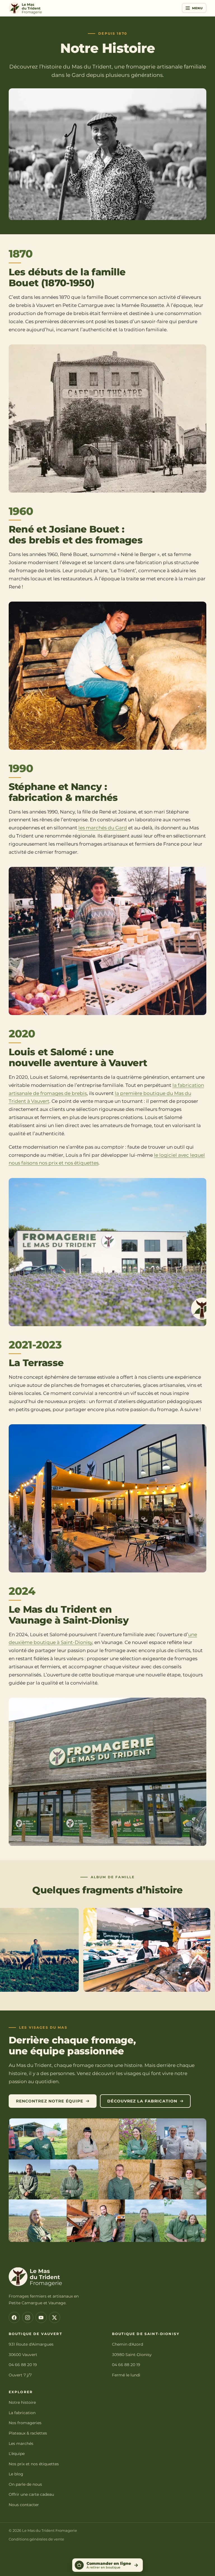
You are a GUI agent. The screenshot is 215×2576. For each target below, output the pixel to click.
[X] (55, 2317)
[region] (107, 1951)
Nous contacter (24, 2505)
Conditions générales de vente (36, 2539)
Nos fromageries (25, 2423)
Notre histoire (22, 2402)
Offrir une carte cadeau (31, 2494)
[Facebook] (14, 2317)
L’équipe (17, 2454)
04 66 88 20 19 (23, 2365)
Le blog (16, 2474)
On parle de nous (25, 2484)
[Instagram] (28, 2317)
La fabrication (22, 2413)
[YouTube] (41, 2317)
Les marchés (21, 2443)
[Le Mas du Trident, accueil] (25, 8)
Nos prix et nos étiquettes (34, 2464)
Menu (198, 8)
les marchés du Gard (103, 828)
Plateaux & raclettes (28, 2433)
